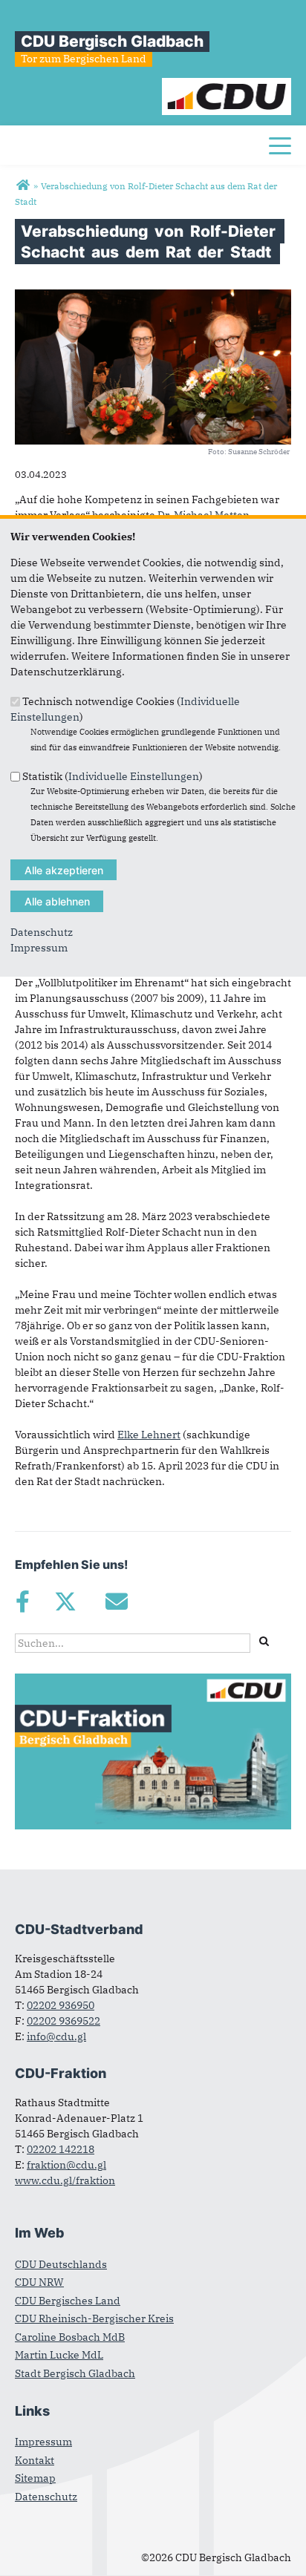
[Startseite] (227, 85)
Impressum (39, 948)
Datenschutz (42, 932)
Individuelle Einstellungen (134, 776)
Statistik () (113, 776)
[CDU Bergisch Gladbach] (23, 186)
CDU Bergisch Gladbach (112, 41)
